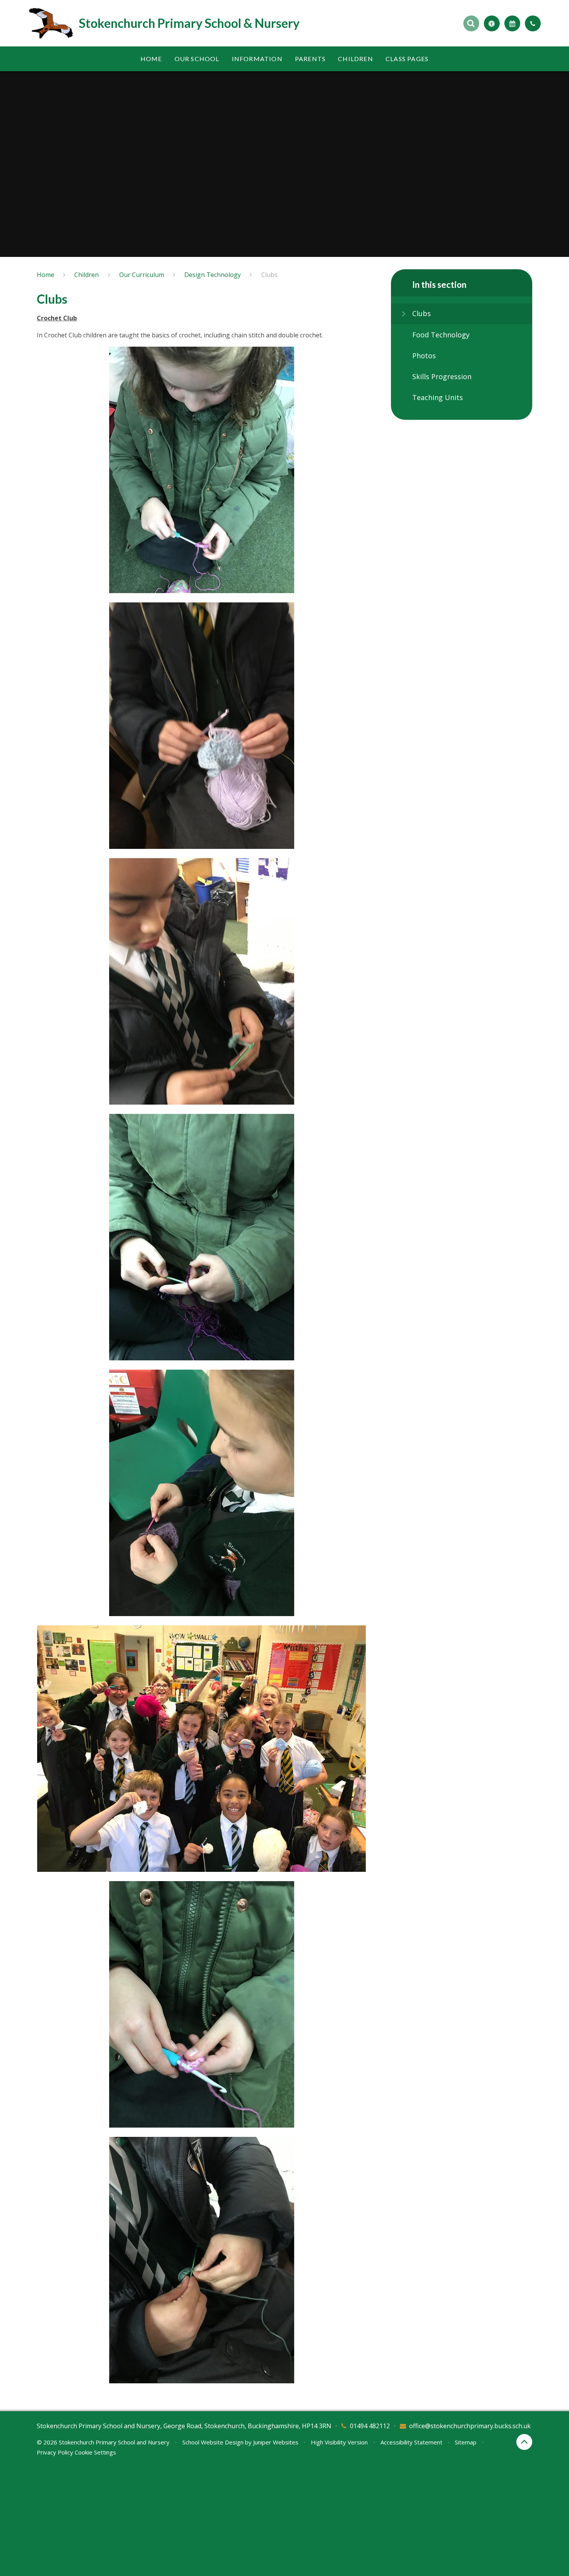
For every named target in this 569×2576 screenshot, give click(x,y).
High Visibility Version (339, 2442)
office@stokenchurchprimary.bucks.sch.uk (470, 2426)
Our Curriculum (142, 275)
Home (45, 275)
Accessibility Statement (411, 2442)
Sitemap (466, 2442)
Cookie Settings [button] (95, 2452)
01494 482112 (370, 2426)
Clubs (269, 275)
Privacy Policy (55, 2452)
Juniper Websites (276, 2442)
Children (87, 275)
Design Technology (213, 275)
